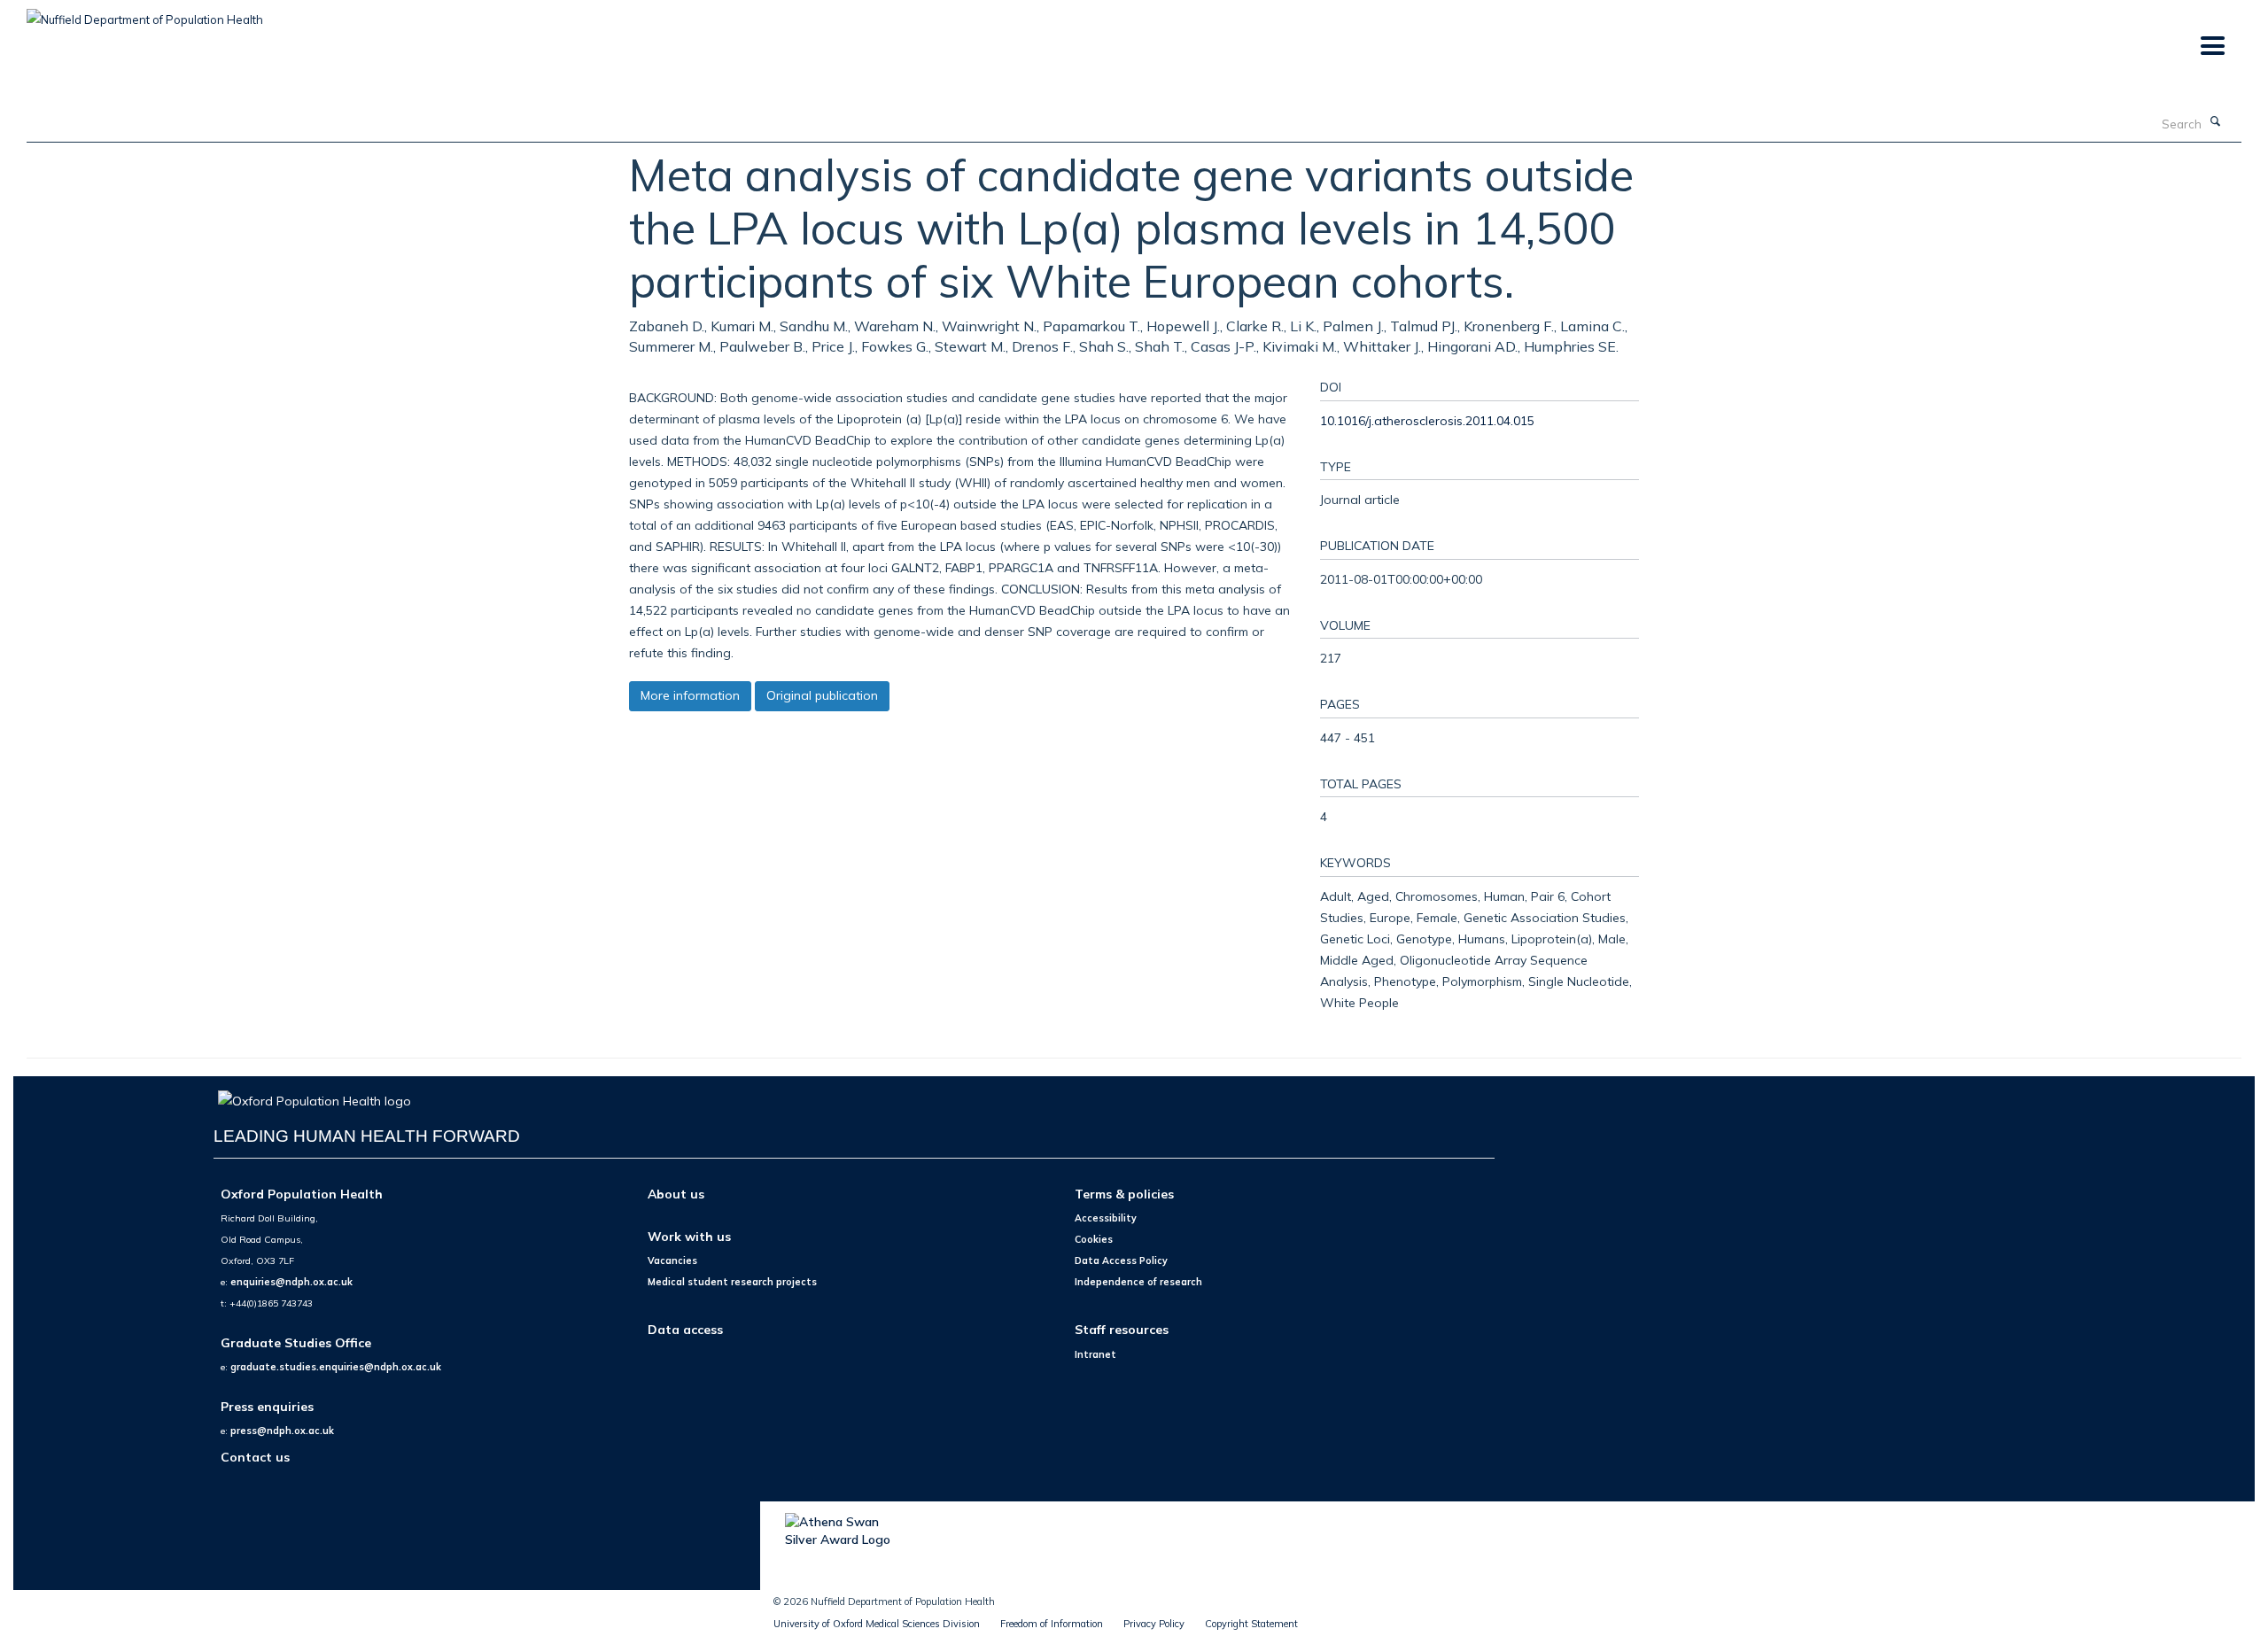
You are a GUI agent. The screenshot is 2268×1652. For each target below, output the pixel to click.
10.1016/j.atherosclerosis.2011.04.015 (1427, 420)
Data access (685, 1329)
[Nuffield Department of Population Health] (145, 13)
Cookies (1094, 1239)
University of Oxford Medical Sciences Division (877, 1624)
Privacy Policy (1154, 1624)
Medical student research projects (732, 1282)
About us (676, 1194)
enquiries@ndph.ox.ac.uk (291, 1282)
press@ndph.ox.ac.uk (282, 1431)
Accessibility (1106, 1218)
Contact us (255, 1457)
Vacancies (672, 1260)
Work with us (689, 1236)
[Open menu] (2212, 47)
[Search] (2216, 122)
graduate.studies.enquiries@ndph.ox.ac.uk (336, 1367)
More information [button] (690, 695)
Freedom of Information (1052, 1624)
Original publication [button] (822, 695)
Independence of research (1138, 1282)
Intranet (1095, 1354)
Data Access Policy (1121, 1260)
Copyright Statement (1251, 1624)
